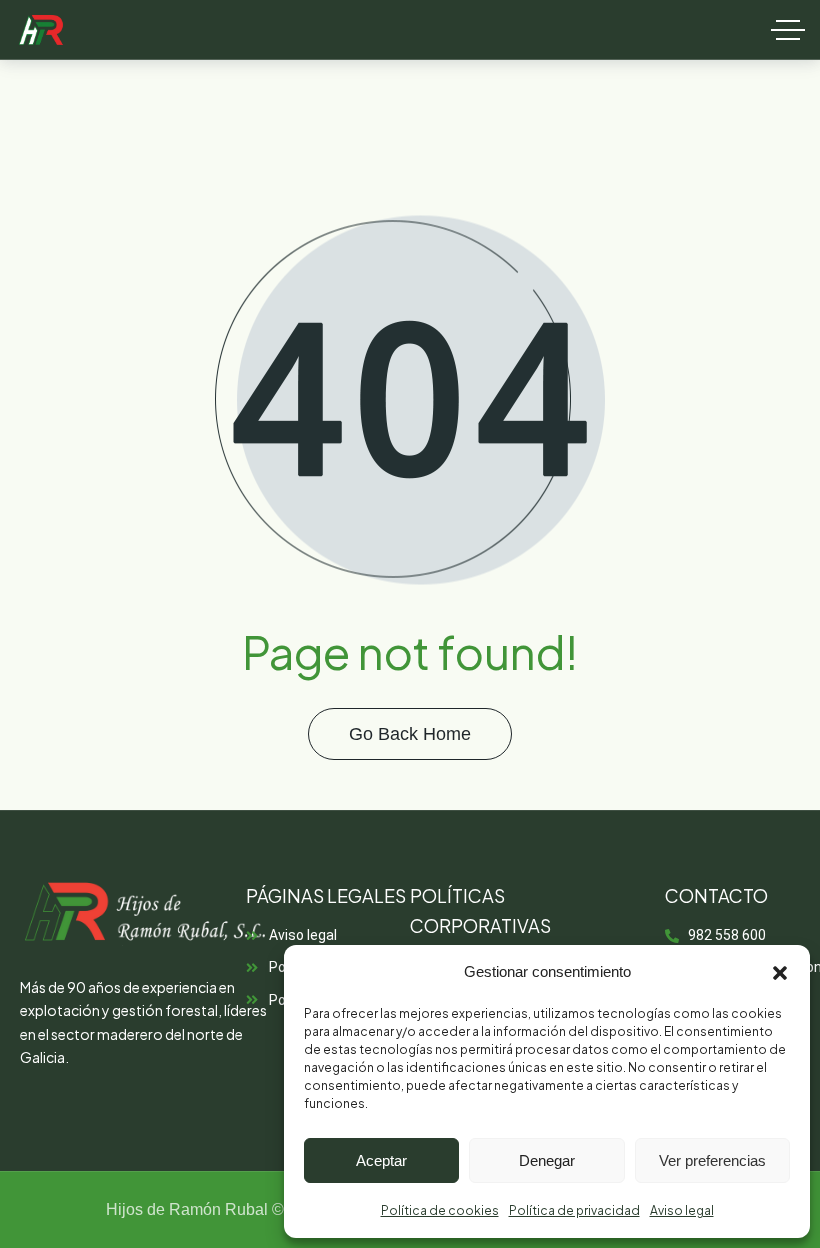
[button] (780, 973)
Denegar (547, 1160)
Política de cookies (440, 1210)
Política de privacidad (574, 1210)
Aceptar (381, 1160)
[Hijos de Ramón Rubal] (40, 30)
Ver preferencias (712, 1160)
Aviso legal (682, 1210)
